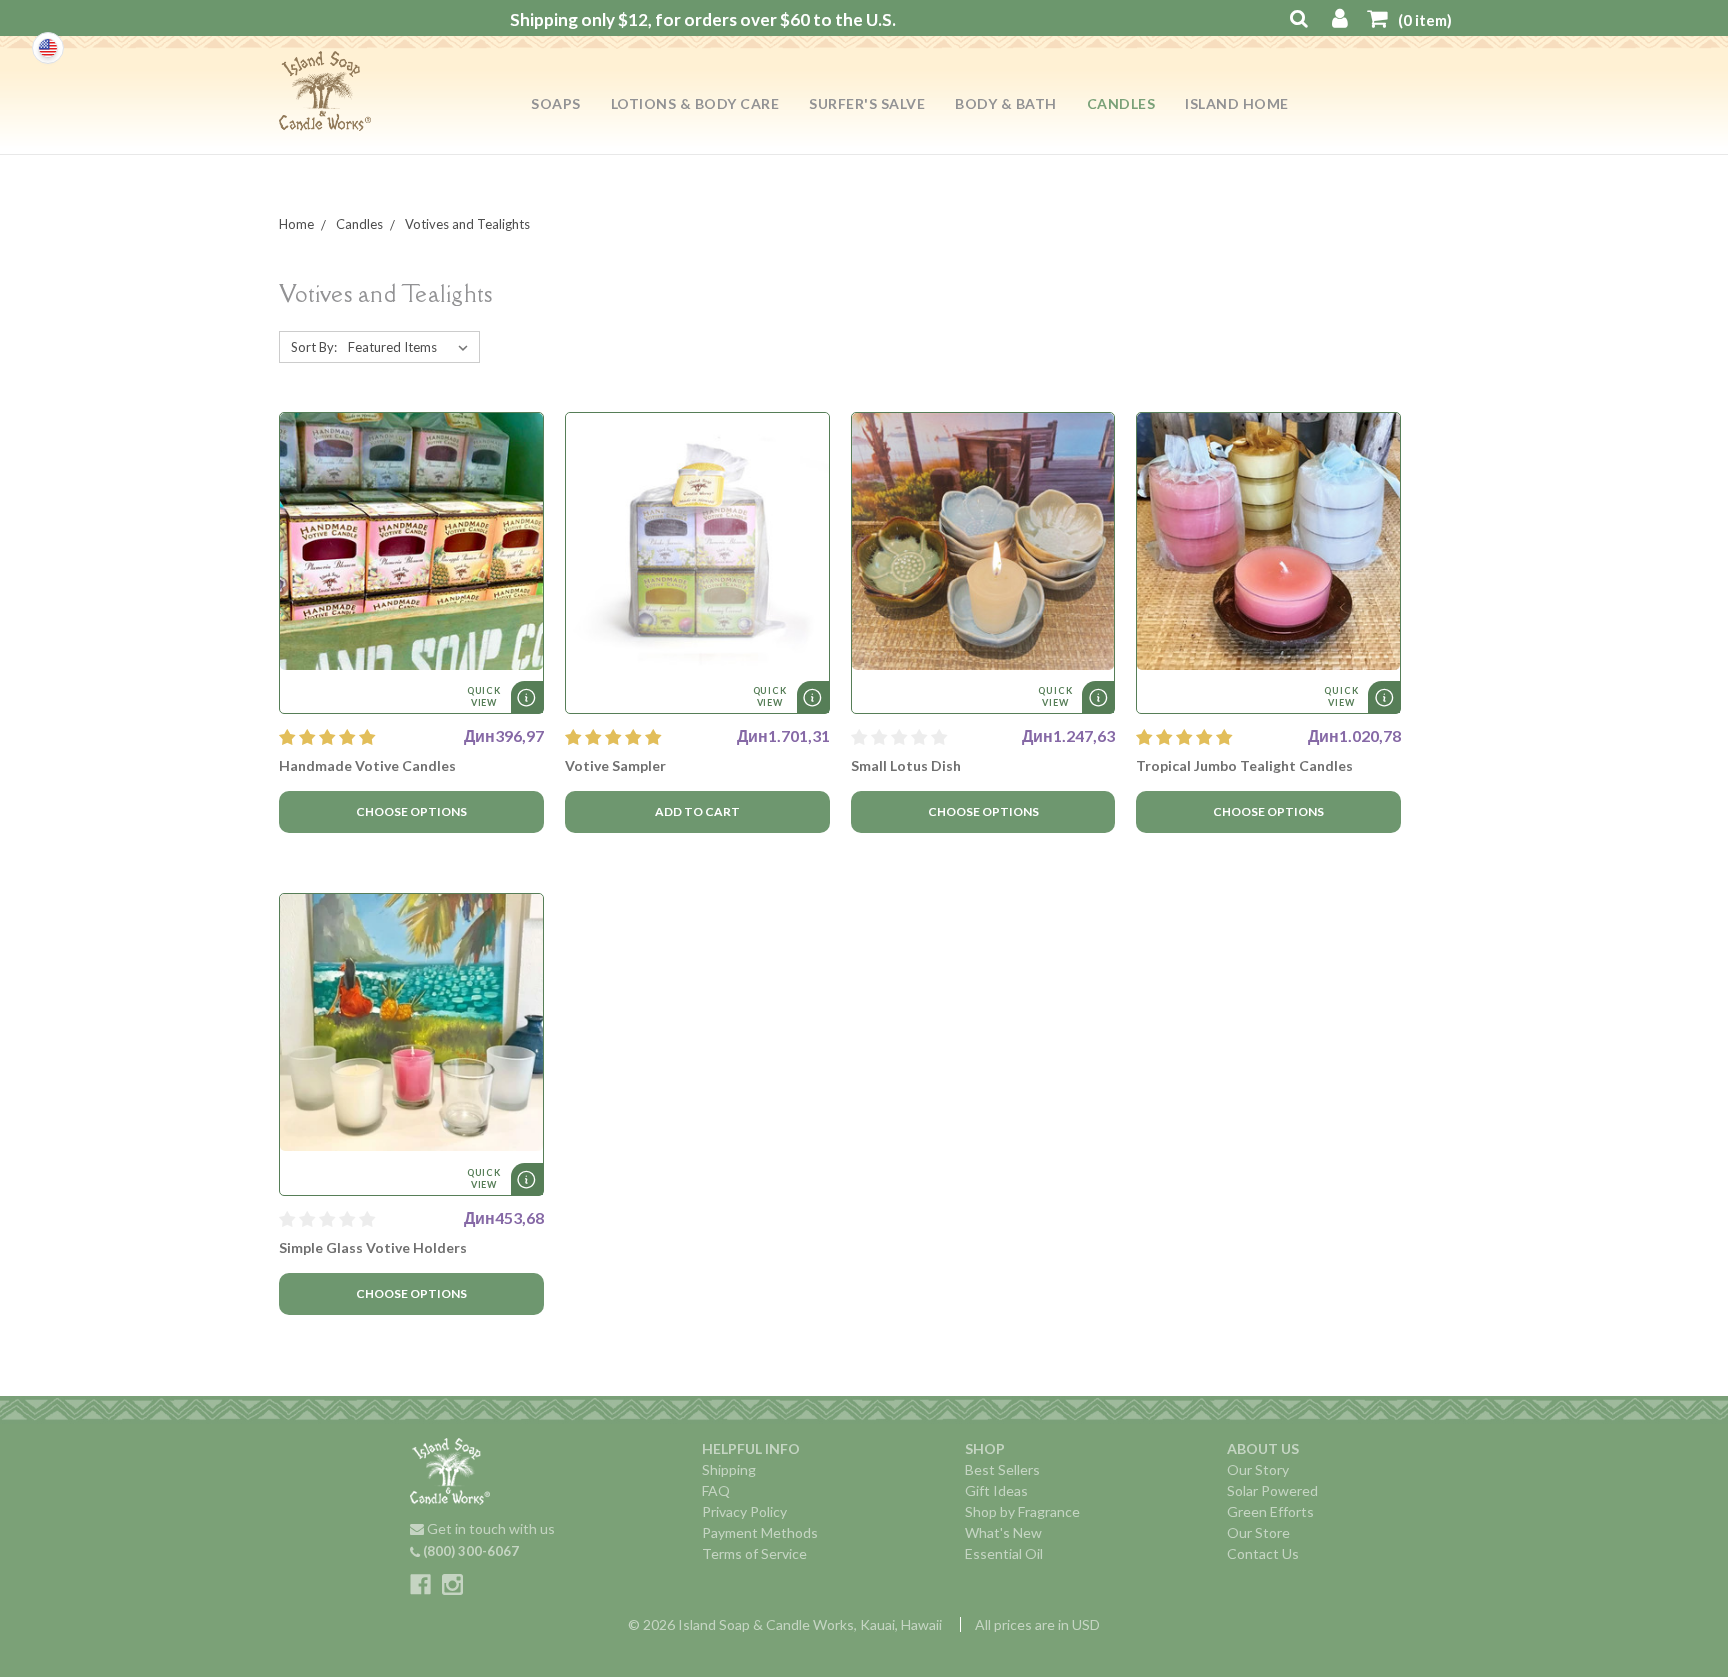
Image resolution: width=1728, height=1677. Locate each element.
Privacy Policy (744, 1511)
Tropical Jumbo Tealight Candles (1244, 765)
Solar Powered (1272, 1490)
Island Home (1237, 103)
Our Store (1258, 1532)
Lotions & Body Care (695, 103)
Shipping (729, 1469)
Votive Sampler (615, 765)
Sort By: (314, 347)
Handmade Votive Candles (367, 765)
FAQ (716, 1490)
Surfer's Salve (867, 103)
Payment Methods (760, 1532)
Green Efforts (1270, 1511)
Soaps (556, 103)
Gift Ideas (996, 1490)
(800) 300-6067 (469, 1551)
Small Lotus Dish (906, 765)
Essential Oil (1004, 1553)
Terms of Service (754, 1553)
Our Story (1258, 1469)
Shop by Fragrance (1022, 1511)
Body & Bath (1006, 103)
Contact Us (1263, 1553)
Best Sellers (1002, 1469)
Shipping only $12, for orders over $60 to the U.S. (703, 19)
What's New (1003, 1532)
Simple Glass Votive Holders (373, 1247)
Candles (1121, 103)
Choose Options (411, 811)
